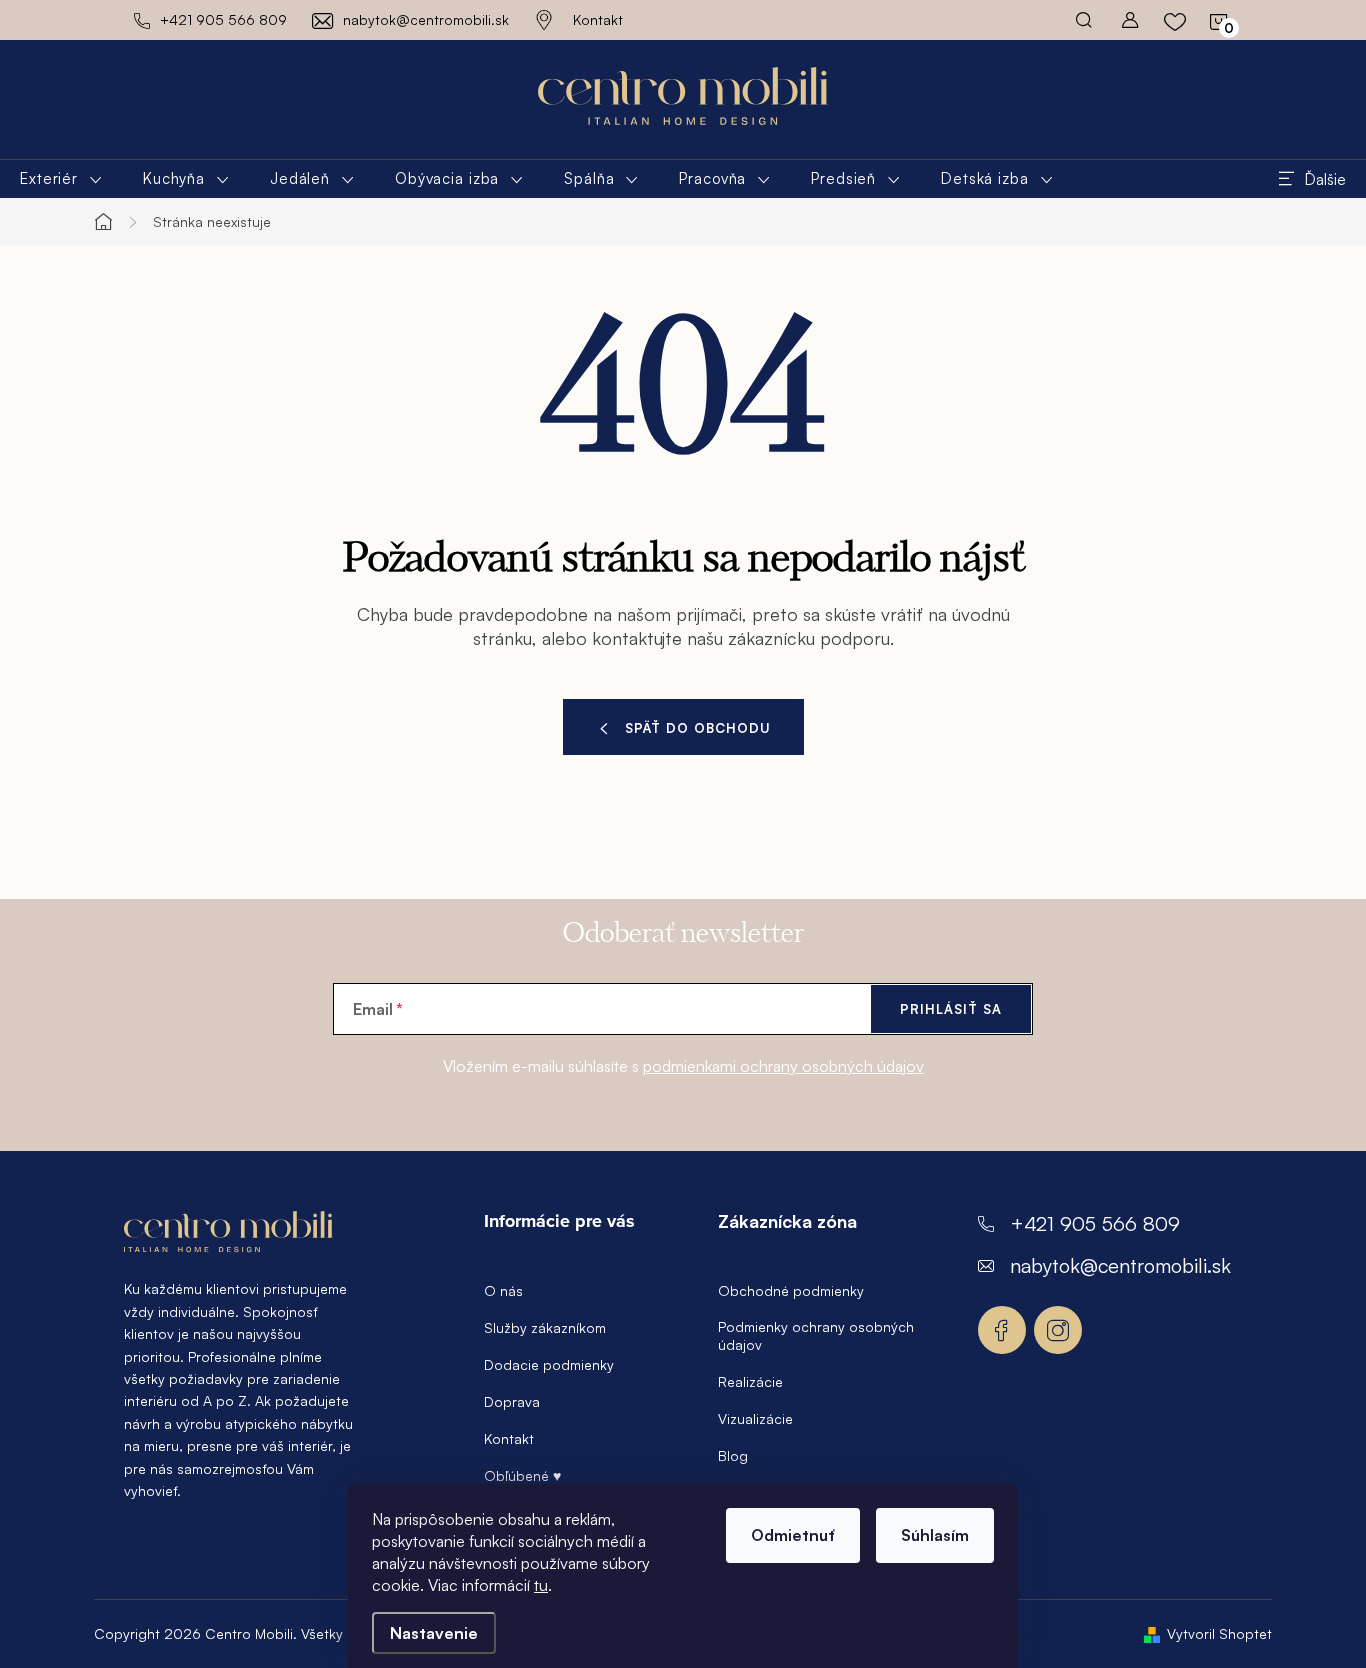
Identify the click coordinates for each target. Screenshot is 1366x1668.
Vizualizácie (755, 1418)
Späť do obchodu (698, 728)
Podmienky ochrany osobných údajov (816, 1335)
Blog (733, 1455)
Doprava (512, 1401)
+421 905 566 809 (1095, 1223)
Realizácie (750, 1381)
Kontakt (598, 19)
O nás (503, 1290)
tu (541, 1585)
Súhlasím (935, 1535)
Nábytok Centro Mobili (1002, 1330)
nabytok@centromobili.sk (1120, 1265)
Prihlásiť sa (951, 1009)
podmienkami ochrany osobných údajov (783, 1066)
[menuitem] (61, 179)
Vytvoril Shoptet (1219, 1633)
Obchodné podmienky (791, 1290)
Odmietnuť (793, 1535)
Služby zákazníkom (545, 1327)
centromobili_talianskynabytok (1058, 1330)
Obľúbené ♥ (522, 1475)
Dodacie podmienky (549, 1364)
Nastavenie (434, 1633)
